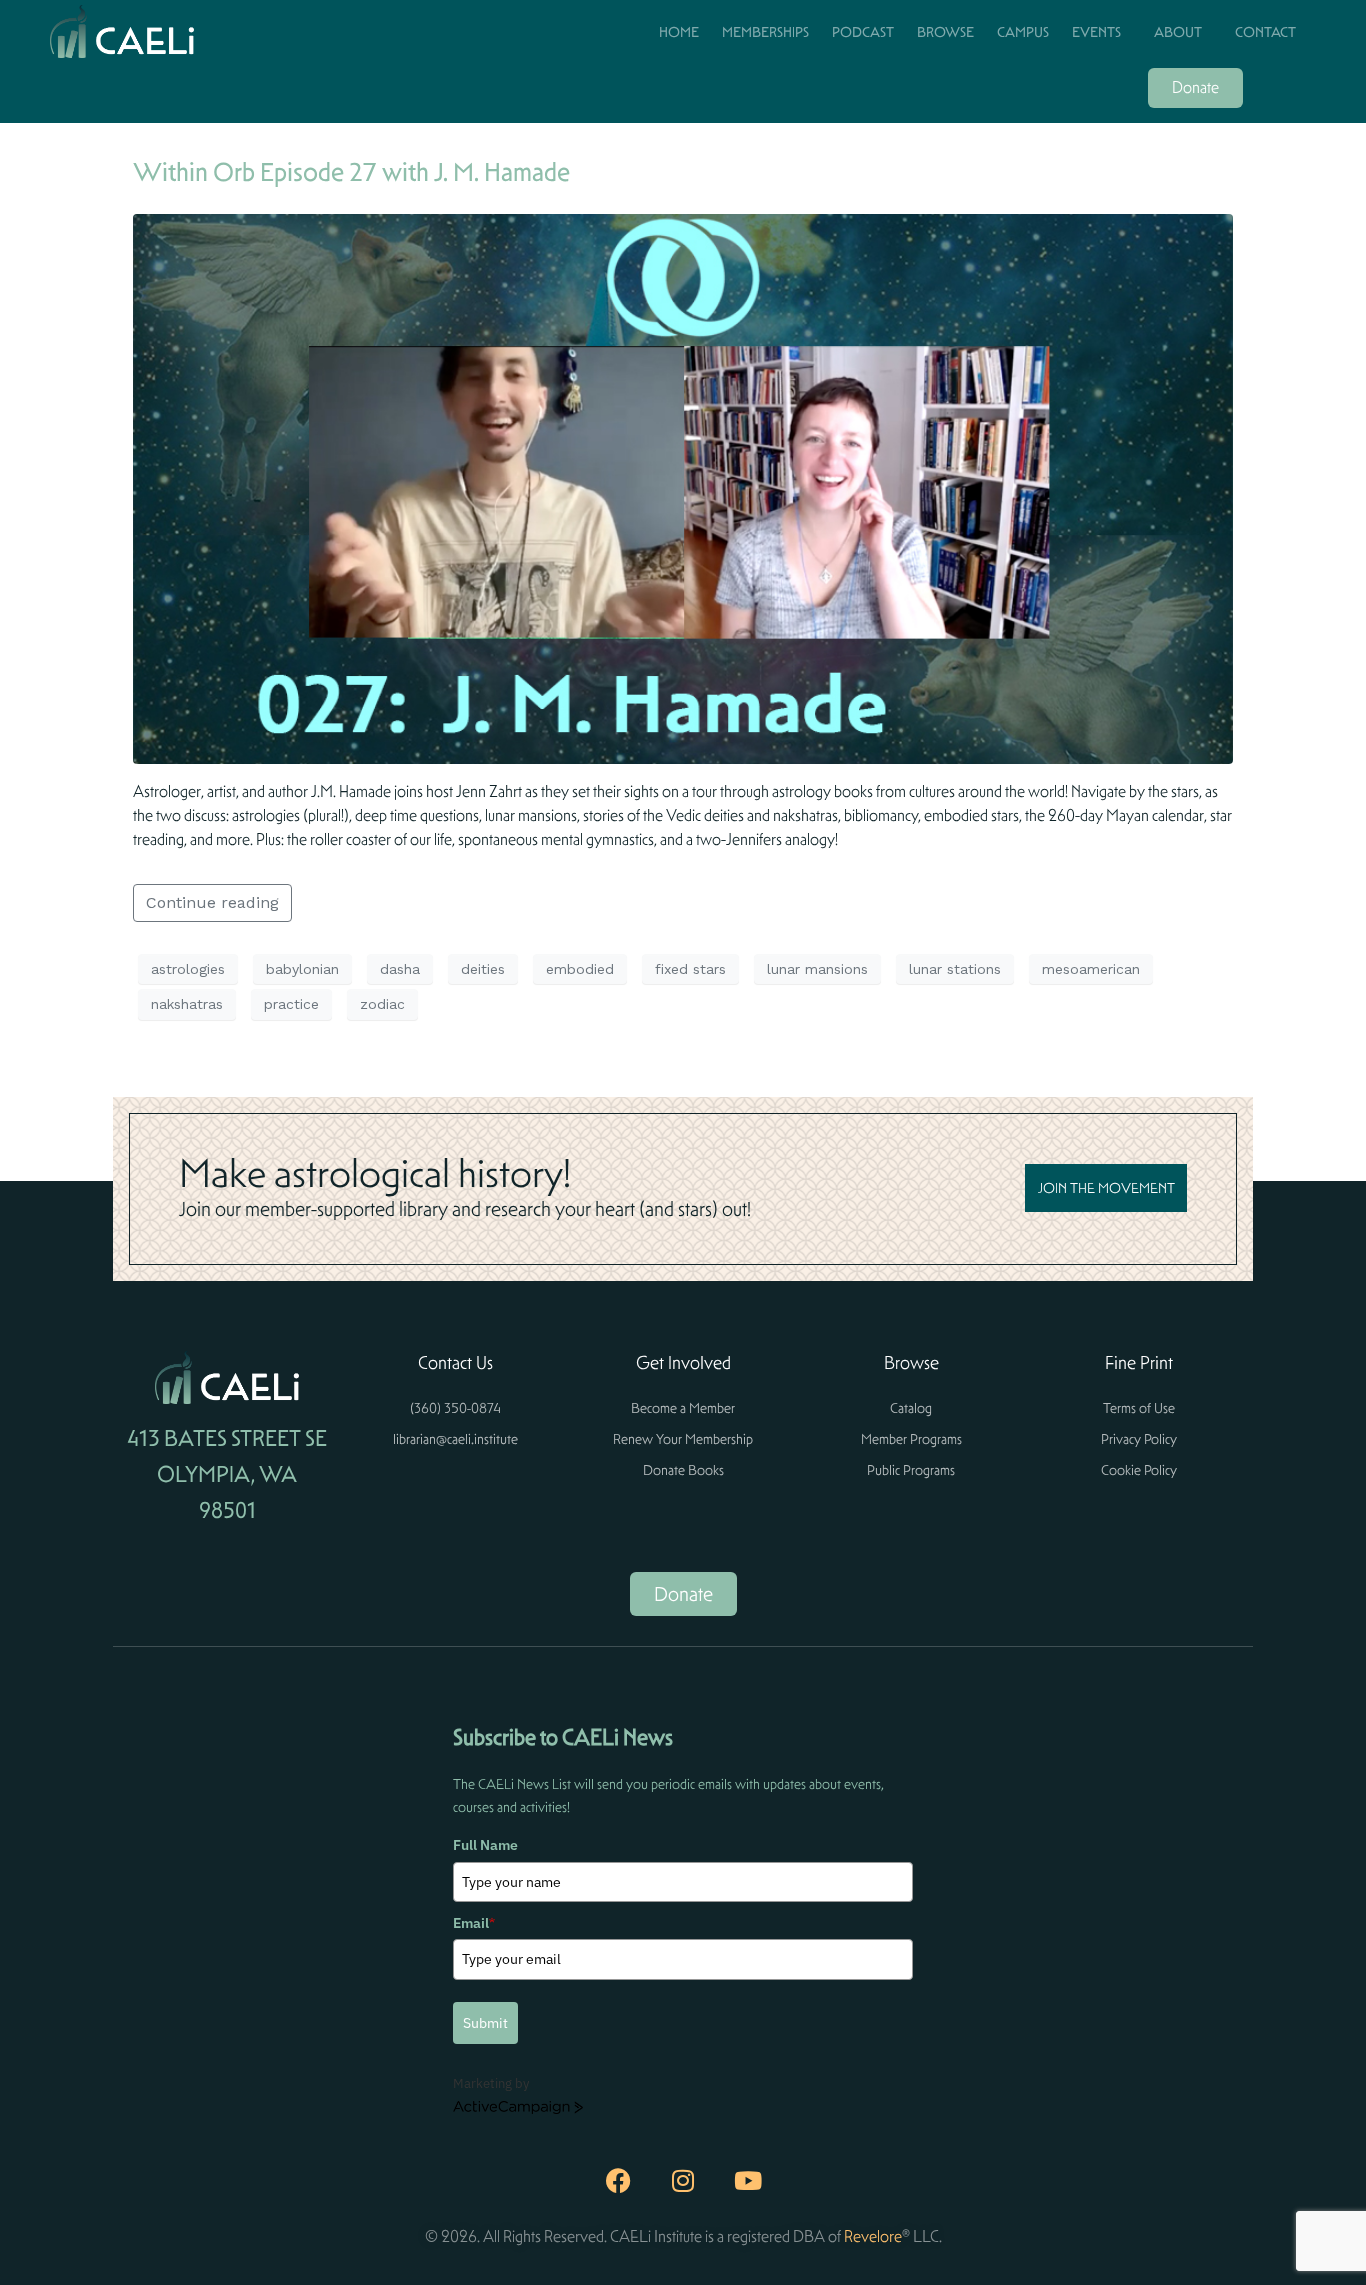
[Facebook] (618, 2180)
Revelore (873, 2236)
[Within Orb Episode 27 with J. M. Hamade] (683, 487)
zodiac (382, 1004)
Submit (485, 2023)
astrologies (188, 969)
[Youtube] (748, 2180)
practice (291, 1004)
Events (1096, 32)
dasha (400, 969)
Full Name (485, 1845)
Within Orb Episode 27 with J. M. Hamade (351, 172)
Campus (1023, 32)
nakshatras (187, 1004)
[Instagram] (683, 2180)
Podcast (863, 32)
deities (483, 969)
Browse (945, 32)
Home (679, 32)
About (1178, 32)
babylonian (302, 969)
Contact (1265, 32)
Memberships (765, 32)
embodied (580, 969)
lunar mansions (817, 969)
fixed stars (690, 969)
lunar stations (955, 969)
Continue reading (212, 902)
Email (474, 1923)
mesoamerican (1091, 969)
